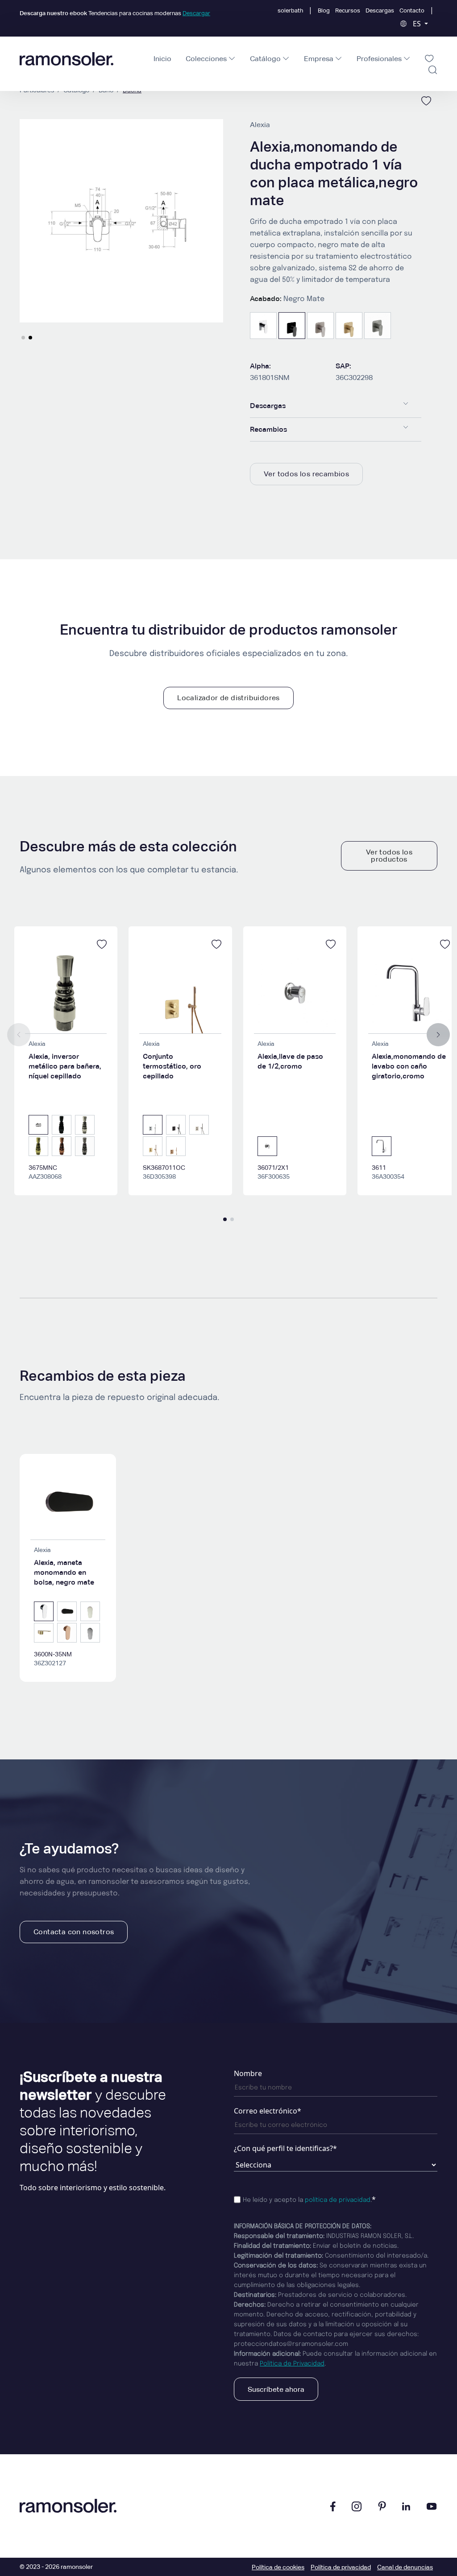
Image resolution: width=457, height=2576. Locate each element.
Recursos (348, 10)
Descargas (380, 10)
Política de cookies (278, 2567)
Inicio (162, 59)
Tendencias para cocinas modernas (115, 13)
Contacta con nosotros (74, 1932)
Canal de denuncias (405, 2567)
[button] (23, 338)
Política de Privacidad (292, 2364)
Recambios (268, 429)
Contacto (412, 10)
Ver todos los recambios (306, 474)
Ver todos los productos (389, 856)
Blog (324, 10)
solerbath (290, 10)
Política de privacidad (341, 2567)
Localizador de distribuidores (228, 698)
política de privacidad (338, 2200)
